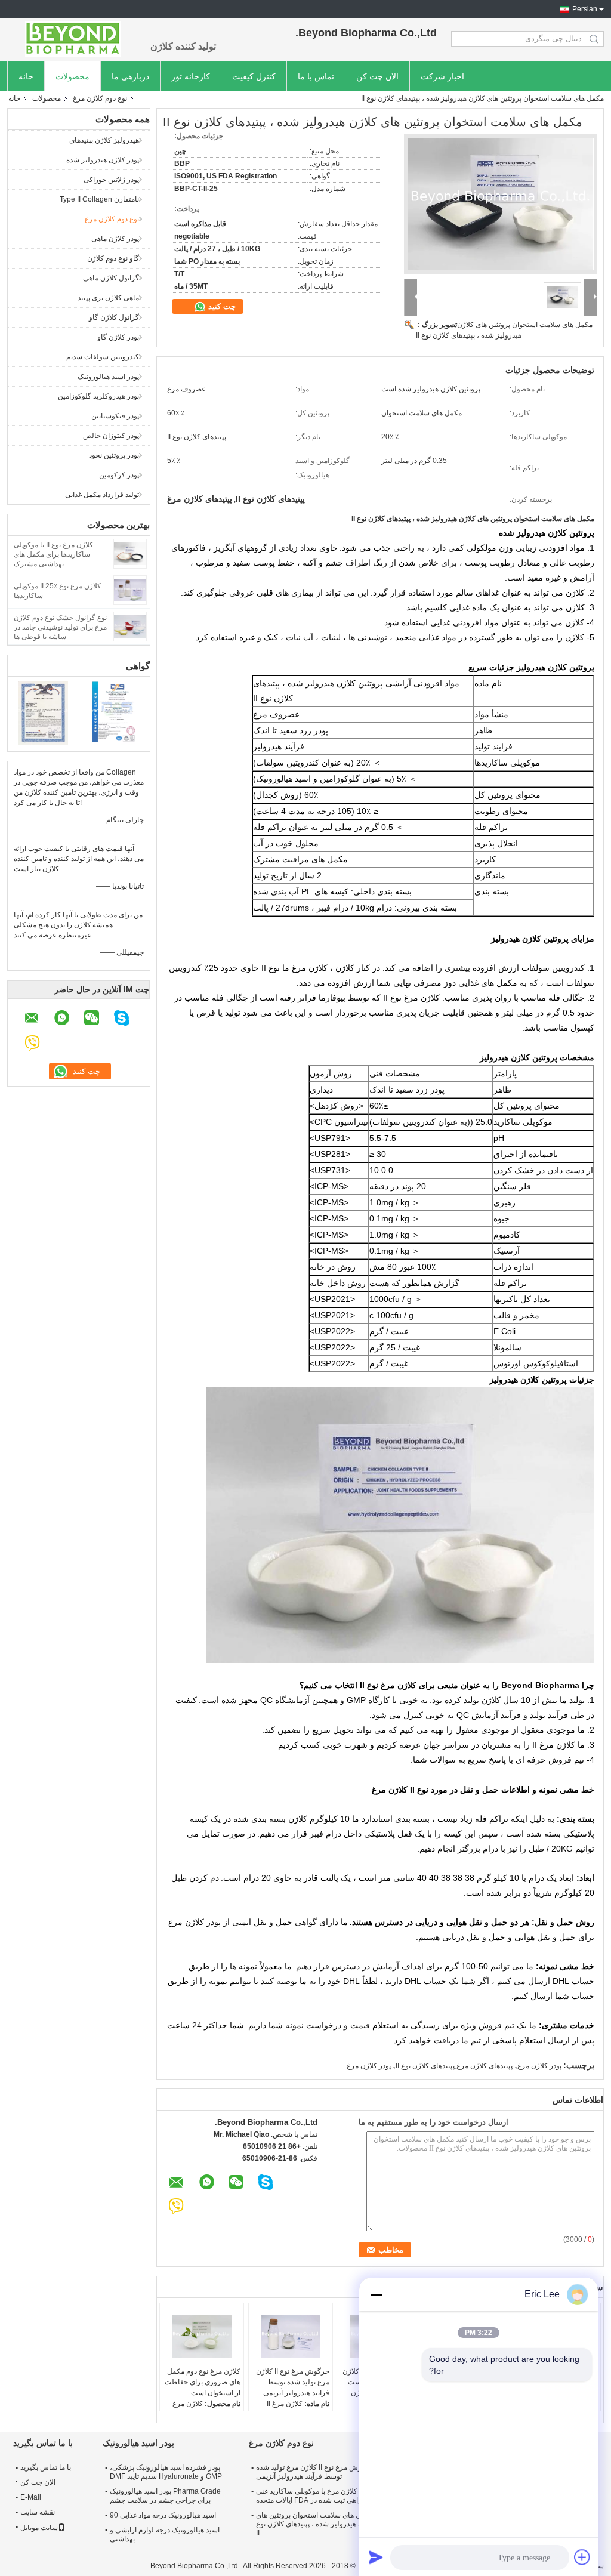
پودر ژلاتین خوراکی (111, 180)
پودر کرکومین (119, 475)
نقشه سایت (38, 2512)
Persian (585, 9)
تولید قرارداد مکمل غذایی (102, 495)
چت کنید (221, 306)
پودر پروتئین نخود (114, 455)
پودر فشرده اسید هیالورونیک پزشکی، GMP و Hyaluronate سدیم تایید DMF (166, 2472)
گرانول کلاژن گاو (114, 317)
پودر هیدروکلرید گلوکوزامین (98, 396)
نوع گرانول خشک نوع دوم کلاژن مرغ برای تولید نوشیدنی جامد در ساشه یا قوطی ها (60, 627)
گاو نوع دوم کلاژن (113, 258)
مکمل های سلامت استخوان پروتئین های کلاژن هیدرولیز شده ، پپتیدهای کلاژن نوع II (315, 2524)
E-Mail (31, 2497)
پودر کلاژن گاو (118, 337)
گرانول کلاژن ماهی (111, 278)
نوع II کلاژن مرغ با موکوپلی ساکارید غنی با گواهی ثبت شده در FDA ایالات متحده (315, 2496)
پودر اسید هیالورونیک (108, 377)
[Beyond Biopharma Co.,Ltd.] (73, 39)
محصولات (72, 76)
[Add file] (582, 2557)
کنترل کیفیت (254, 76)
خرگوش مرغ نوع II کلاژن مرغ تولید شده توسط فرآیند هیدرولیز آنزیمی (293, 2382)
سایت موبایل (39, 2528)
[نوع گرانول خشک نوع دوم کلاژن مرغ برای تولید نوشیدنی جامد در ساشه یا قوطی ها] (130, 626)
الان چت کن (377, 76)
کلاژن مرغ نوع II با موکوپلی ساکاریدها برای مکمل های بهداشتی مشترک (53, 554)
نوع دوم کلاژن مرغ (100, 98)
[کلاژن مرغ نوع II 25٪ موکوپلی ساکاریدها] (130, 590)
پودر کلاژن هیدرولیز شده (103, 160)
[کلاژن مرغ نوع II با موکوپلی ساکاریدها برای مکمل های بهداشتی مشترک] (130, 553)
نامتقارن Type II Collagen (99, 199)
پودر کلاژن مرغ (539, 2066)
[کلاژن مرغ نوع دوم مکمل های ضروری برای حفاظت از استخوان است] (202, 2336)
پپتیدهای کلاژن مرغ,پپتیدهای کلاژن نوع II (454, 2066)
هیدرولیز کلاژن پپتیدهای (104, 140)
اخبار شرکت (442, 76)
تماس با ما (316, 76)
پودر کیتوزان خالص (111, 436)
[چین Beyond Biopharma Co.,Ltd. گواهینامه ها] (43, 712)
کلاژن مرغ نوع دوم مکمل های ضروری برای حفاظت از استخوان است (203, 2382)
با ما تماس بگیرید (46, 2467)
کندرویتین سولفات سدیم (103, 357)
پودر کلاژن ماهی (115, 239)
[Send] (376, 2557)
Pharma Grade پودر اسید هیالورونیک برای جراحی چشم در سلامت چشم (165, 2496)
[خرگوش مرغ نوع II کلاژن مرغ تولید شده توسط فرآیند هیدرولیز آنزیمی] (291, 2336)
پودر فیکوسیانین (115, 416)
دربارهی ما (130, 76)
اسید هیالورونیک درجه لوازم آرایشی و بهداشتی (165, 2535)
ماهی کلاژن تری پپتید (108, 298)
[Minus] (376, 2294)
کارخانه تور (191, 76)
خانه (26, 76)
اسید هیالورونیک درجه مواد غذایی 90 (163, 2515)
